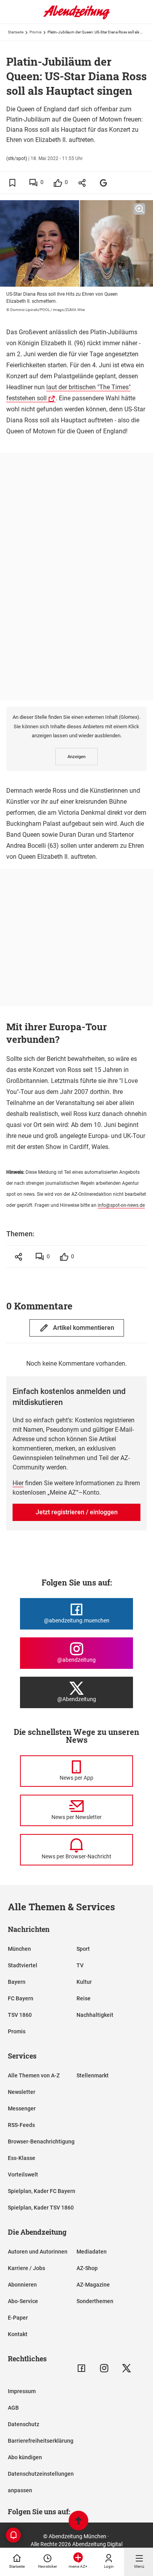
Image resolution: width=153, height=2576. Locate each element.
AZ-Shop (87, 2268)
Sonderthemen (95, 2301)
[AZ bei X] (127, 2368)
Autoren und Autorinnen (38, 2252)
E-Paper (18, 2318)
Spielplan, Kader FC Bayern (42, 2191)
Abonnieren (22, 2285)
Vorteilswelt (23, 2175)
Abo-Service (23, 2301)
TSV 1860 (20, 2015)
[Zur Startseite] (76, 18)
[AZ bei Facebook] (81, 2368)
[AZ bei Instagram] (104, 2368)
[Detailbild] (139, 209)
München (19, 1949)
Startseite (16, 32)
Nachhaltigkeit (95, 2015)
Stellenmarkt (93, 2075)
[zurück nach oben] (78, 2522)
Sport (83, 1949)
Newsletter (22, 2092)
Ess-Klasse (22, 2158)
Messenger (22, 2108)
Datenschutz (24, 2424)
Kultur (84, 1982)
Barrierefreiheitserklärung (41, 2441)
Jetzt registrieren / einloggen (77, 1512)
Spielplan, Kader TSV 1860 (41, 2208)
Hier (18, 1483)
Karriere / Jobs (26, 2268)
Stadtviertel (23, 1965)
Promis (36, 32)
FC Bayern (21, 1998)
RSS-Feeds (21, 2125)
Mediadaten (92, 2252)
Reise (84, 1998)
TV (80, 1965)
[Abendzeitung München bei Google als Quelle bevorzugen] (104, 183)
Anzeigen (76, 757)
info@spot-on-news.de (121, 1205)
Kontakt (18, 2334)
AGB (13, 2408)
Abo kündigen (25, 2457)
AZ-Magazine (93, 2285)
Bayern (17, 1982)
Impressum (22, 2391)
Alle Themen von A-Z (34, 2075)
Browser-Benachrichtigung (41, 2141)
